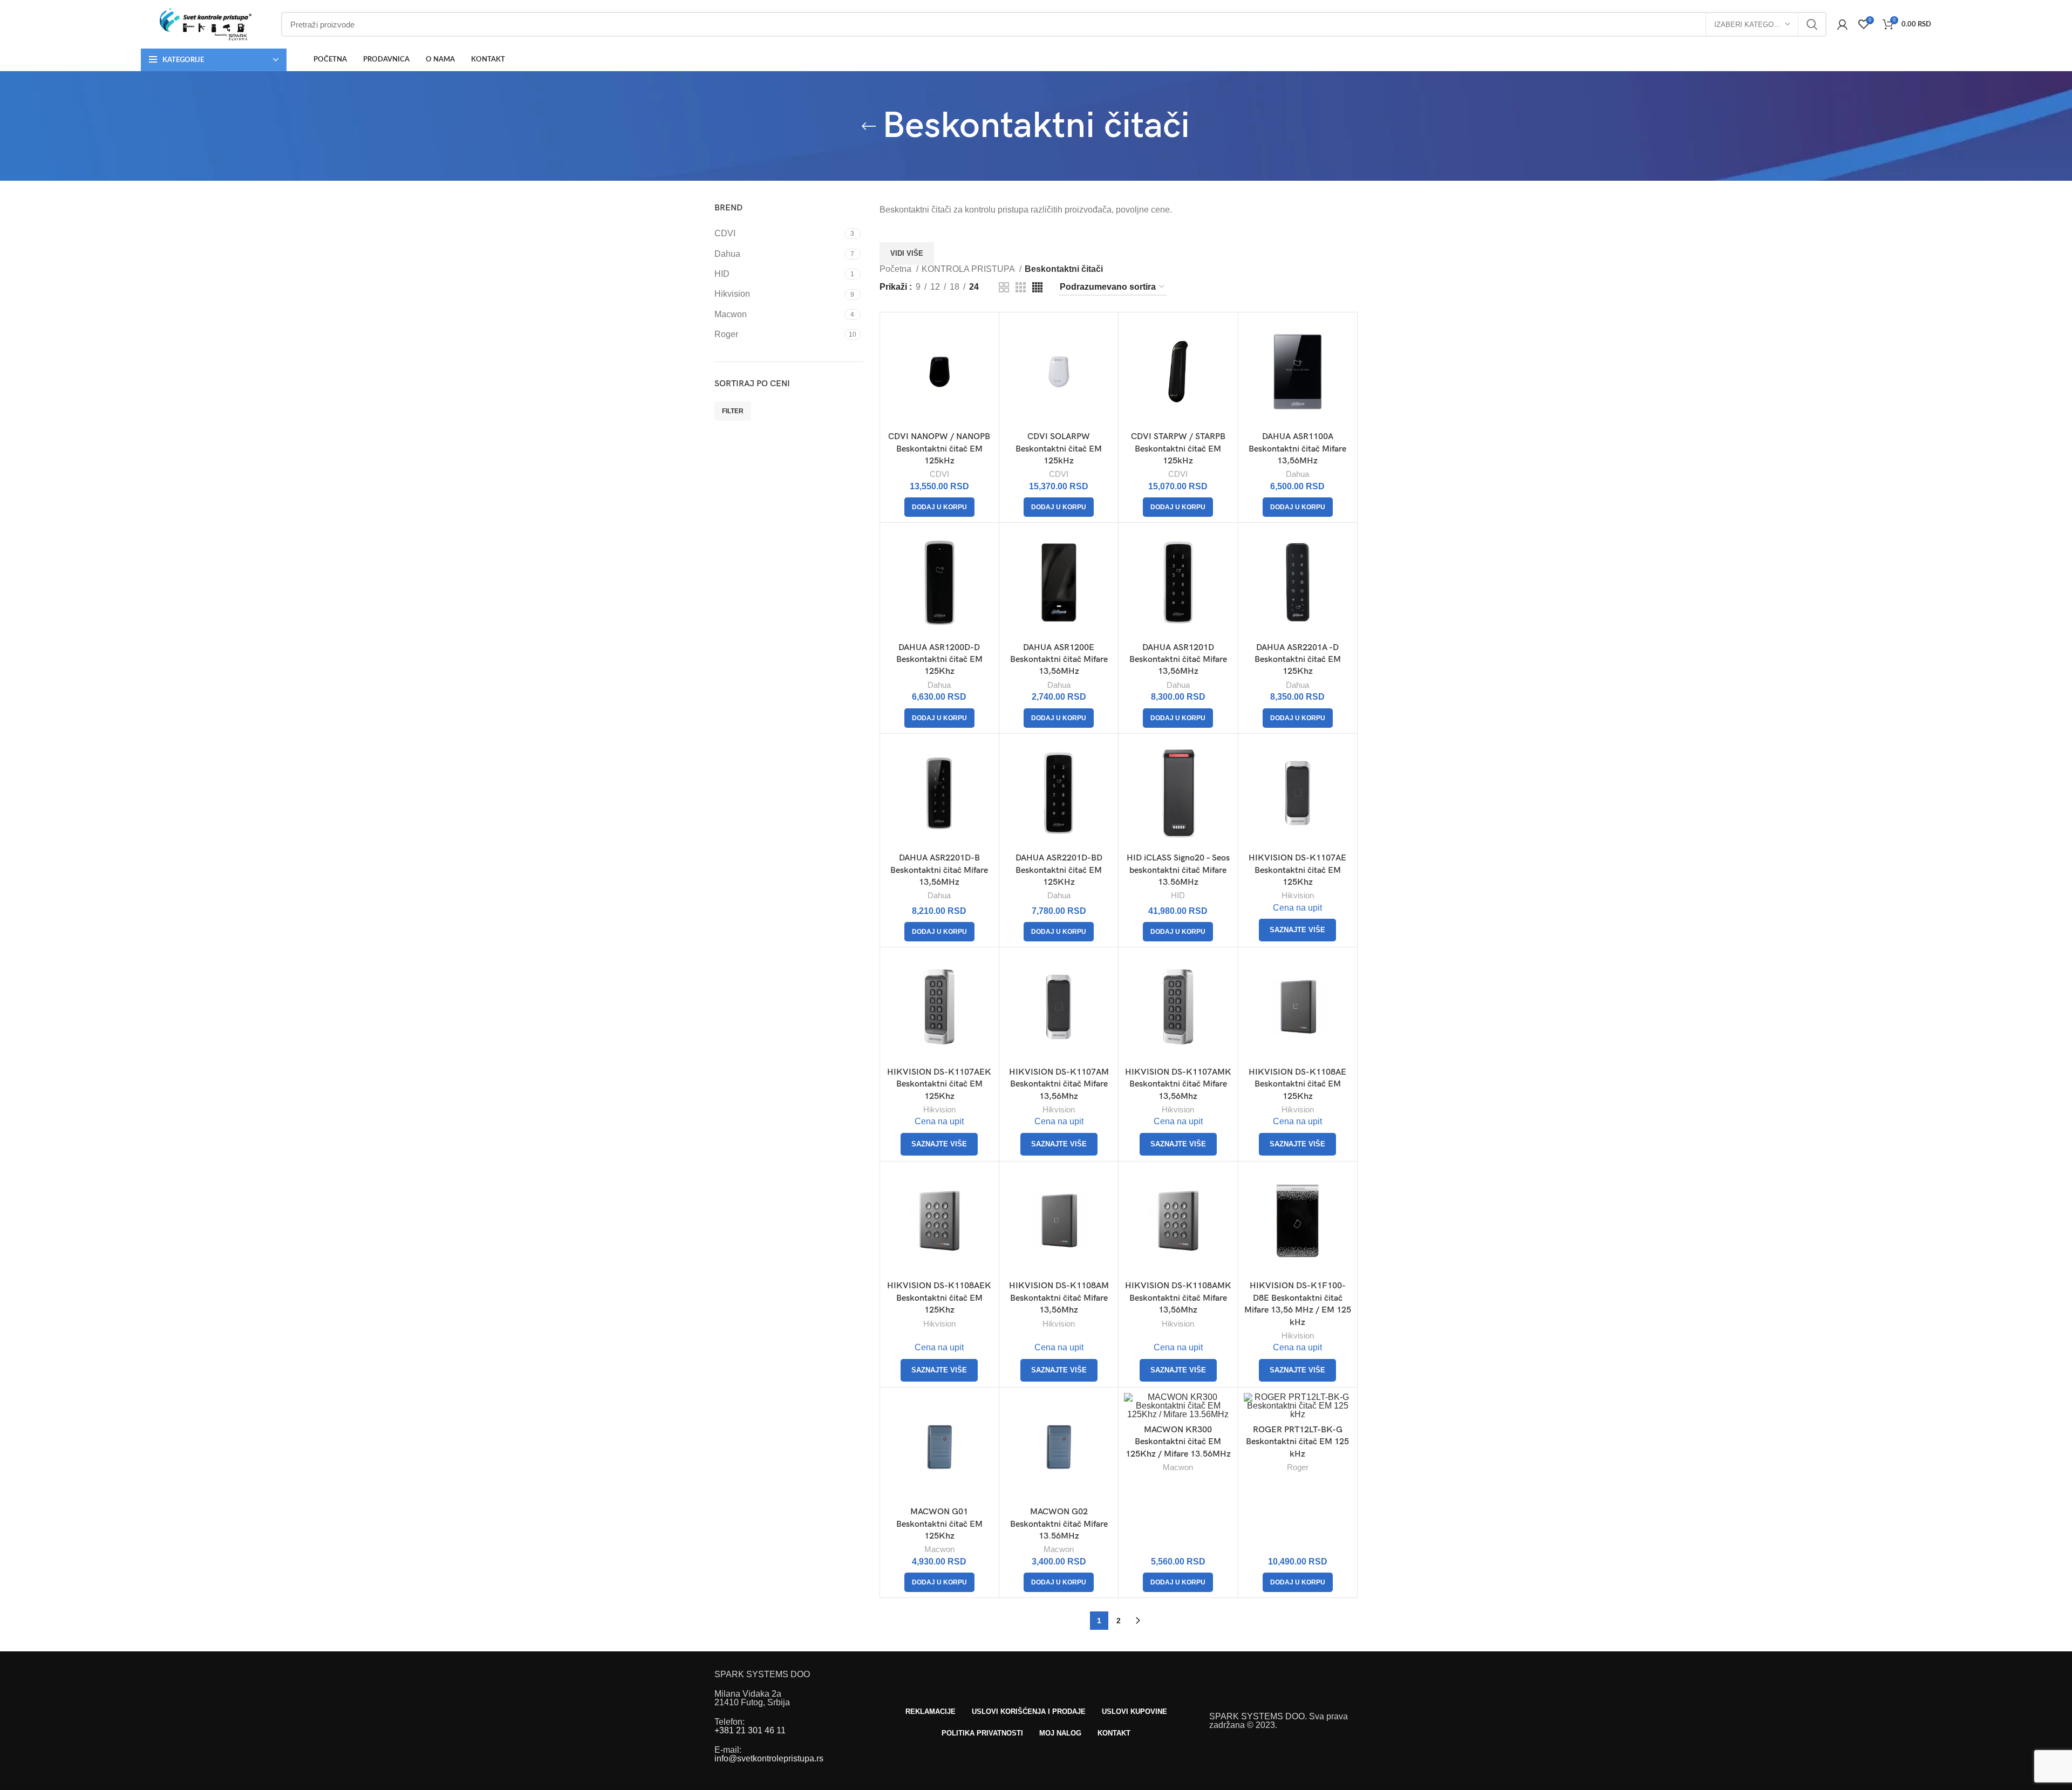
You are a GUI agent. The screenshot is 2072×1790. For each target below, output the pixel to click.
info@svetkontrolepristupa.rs (769, 1758)
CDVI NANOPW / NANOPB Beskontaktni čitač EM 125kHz (939, 449)
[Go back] (869, 126)
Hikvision (1298, 895)
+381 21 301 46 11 (750, 1730)
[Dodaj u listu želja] (985, 360)
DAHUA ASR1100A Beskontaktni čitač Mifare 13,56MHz (1297, 449)
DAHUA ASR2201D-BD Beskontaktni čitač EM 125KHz (1059, 870)
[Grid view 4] (1037, 287)
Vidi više (907, 253)
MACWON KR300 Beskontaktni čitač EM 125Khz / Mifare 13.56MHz (1178, 1442)
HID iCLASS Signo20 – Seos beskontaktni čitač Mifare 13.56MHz (1178, 870)
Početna (897, 269)
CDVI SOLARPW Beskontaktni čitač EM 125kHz (1059, 449)
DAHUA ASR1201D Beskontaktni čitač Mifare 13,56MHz (1178, 660)
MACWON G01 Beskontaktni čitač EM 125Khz (939, 1524)
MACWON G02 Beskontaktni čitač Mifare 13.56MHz (1059, 1524)
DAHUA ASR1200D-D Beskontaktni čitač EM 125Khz (939, 660)
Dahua (1297, 474)
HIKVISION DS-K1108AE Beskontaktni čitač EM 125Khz (1297, 1084)
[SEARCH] (1812, 24)
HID (1178, 895)
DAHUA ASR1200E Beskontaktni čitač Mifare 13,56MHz (1059, 660)
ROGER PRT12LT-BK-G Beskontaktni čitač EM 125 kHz (1297, 1442)
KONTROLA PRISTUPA (969, 269)
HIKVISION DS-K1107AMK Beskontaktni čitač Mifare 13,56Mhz (1178, 1084)
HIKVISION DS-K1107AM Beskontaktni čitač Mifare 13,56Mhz (1059, 1084)
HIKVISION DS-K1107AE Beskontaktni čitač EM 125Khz (1297, 870)
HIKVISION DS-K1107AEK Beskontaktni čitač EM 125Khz (939, 1084)
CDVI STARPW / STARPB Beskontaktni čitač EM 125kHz (1178, 449)
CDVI (939, 474)
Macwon (939, 1549)
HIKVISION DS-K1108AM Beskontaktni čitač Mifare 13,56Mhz (1059, 1298)
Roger (1298, 1467)
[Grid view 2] (1004, 287)
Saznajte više (1297, 930)
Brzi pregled (985, 335)
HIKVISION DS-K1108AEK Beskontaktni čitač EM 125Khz (939, 1298)
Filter (733, 411)
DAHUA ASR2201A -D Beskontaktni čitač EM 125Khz (1298, 660)
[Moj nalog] (1842, 24)
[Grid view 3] (1021, 287)
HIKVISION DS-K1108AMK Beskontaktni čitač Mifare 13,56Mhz (1178, 1298)
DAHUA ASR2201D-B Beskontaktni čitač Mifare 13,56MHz (939, 870)
